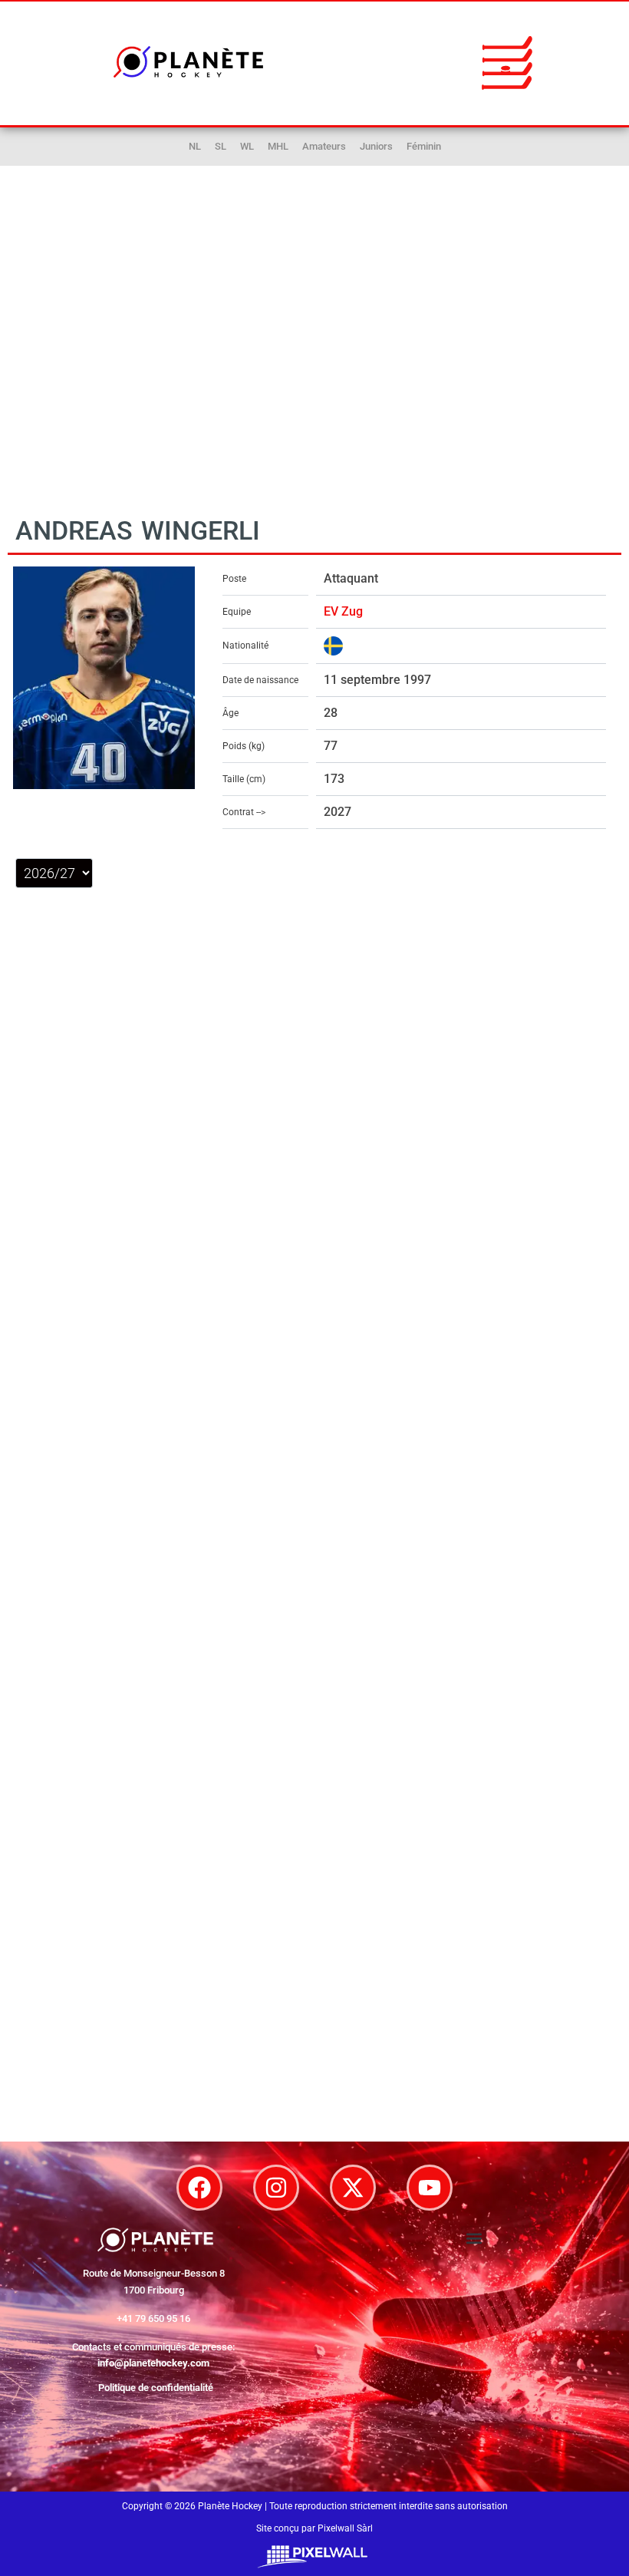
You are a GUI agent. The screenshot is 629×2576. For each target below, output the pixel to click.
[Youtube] (430, 2188)
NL (195, 146)
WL (247, 146)
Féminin (424, 146)
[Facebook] (199, 2188)
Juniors (376, 146)
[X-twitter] (353, 2188)
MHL (278, 146)
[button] (507, 62)
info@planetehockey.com (153, 2363)
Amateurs (324, 146)
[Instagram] (276, 2188)
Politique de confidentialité (156, 2388)
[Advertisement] (314, 347)
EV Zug (343, 611)
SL (221, 146)
